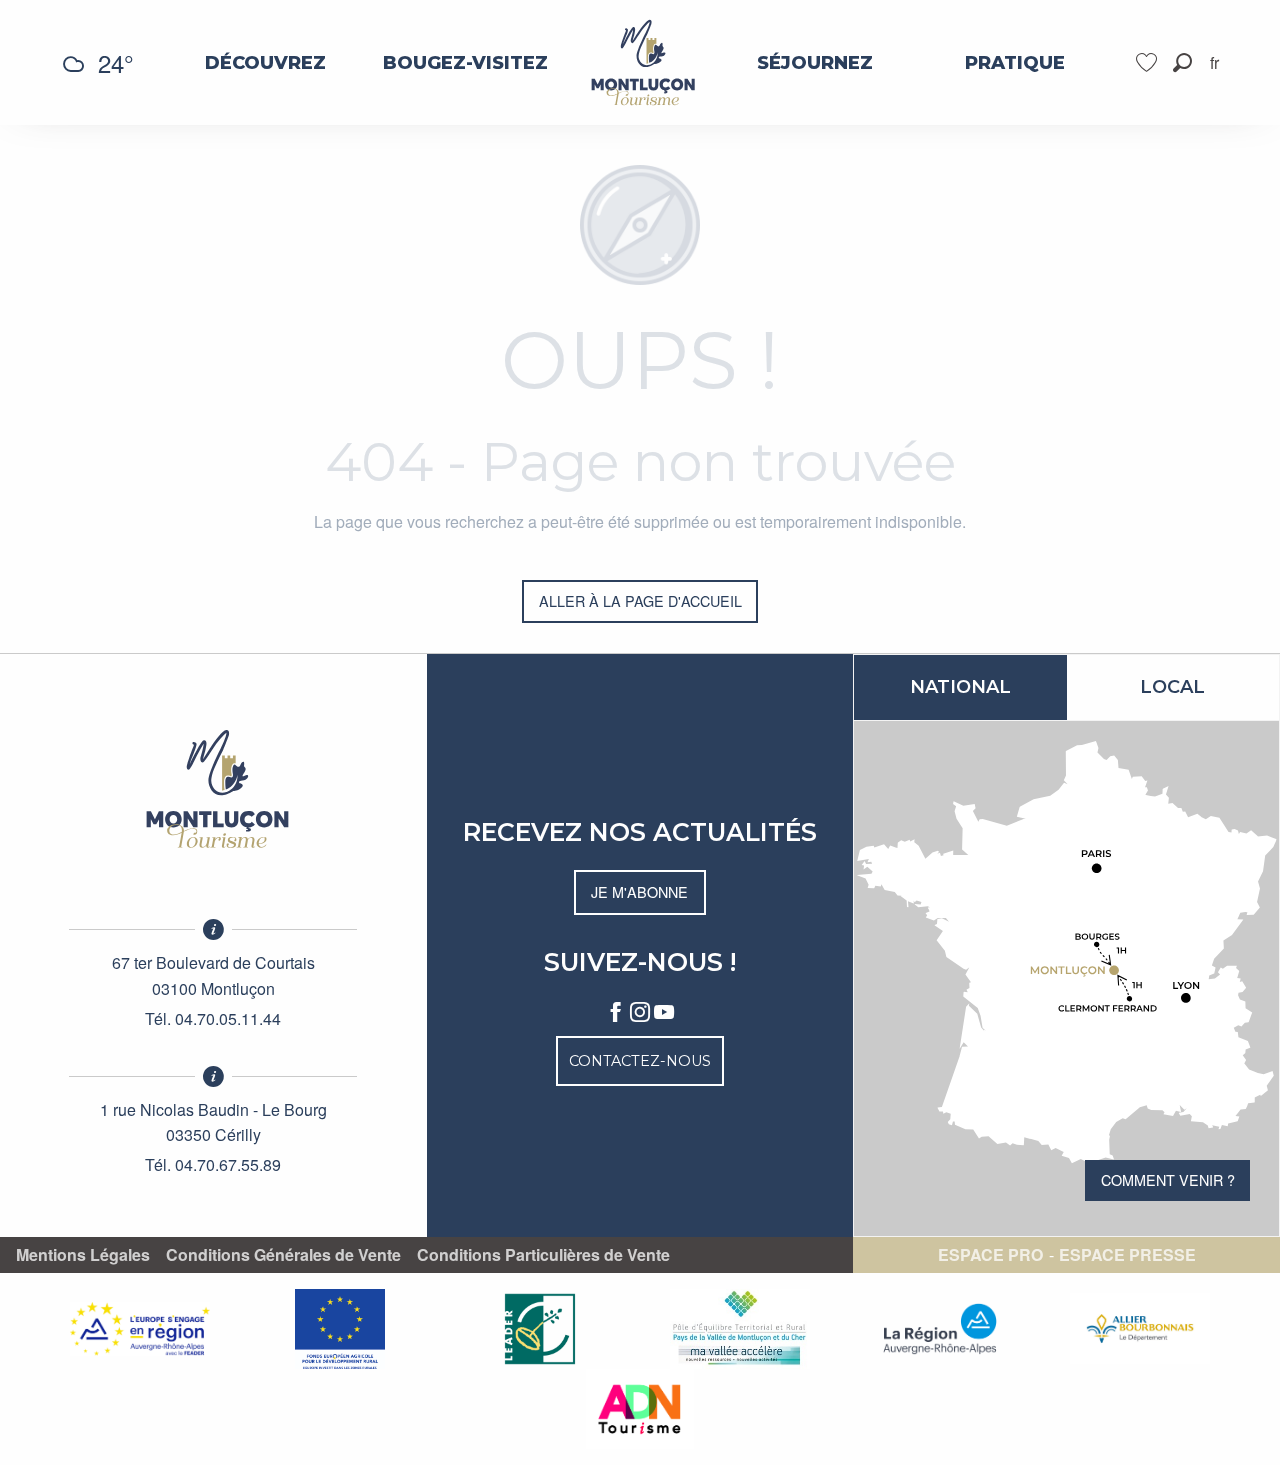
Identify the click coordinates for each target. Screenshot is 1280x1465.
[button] (1182, 62)
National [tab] (960, 687)
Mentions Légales (83, 1255)
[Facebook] (616, 1013)
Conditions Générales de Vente (283, 1255)
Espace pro (990, 1255)
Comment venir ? (1168, 1179)
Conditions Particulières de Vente (543, 1255)
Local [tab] (1172, 687)
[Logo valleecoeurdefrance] (213, 789)
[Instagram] (640, 1013)
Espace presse (1127, 1255)
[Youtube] (664, 1013)
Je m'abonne (639, 891)
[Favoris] (1149, 62)
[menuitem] (265, 63)
